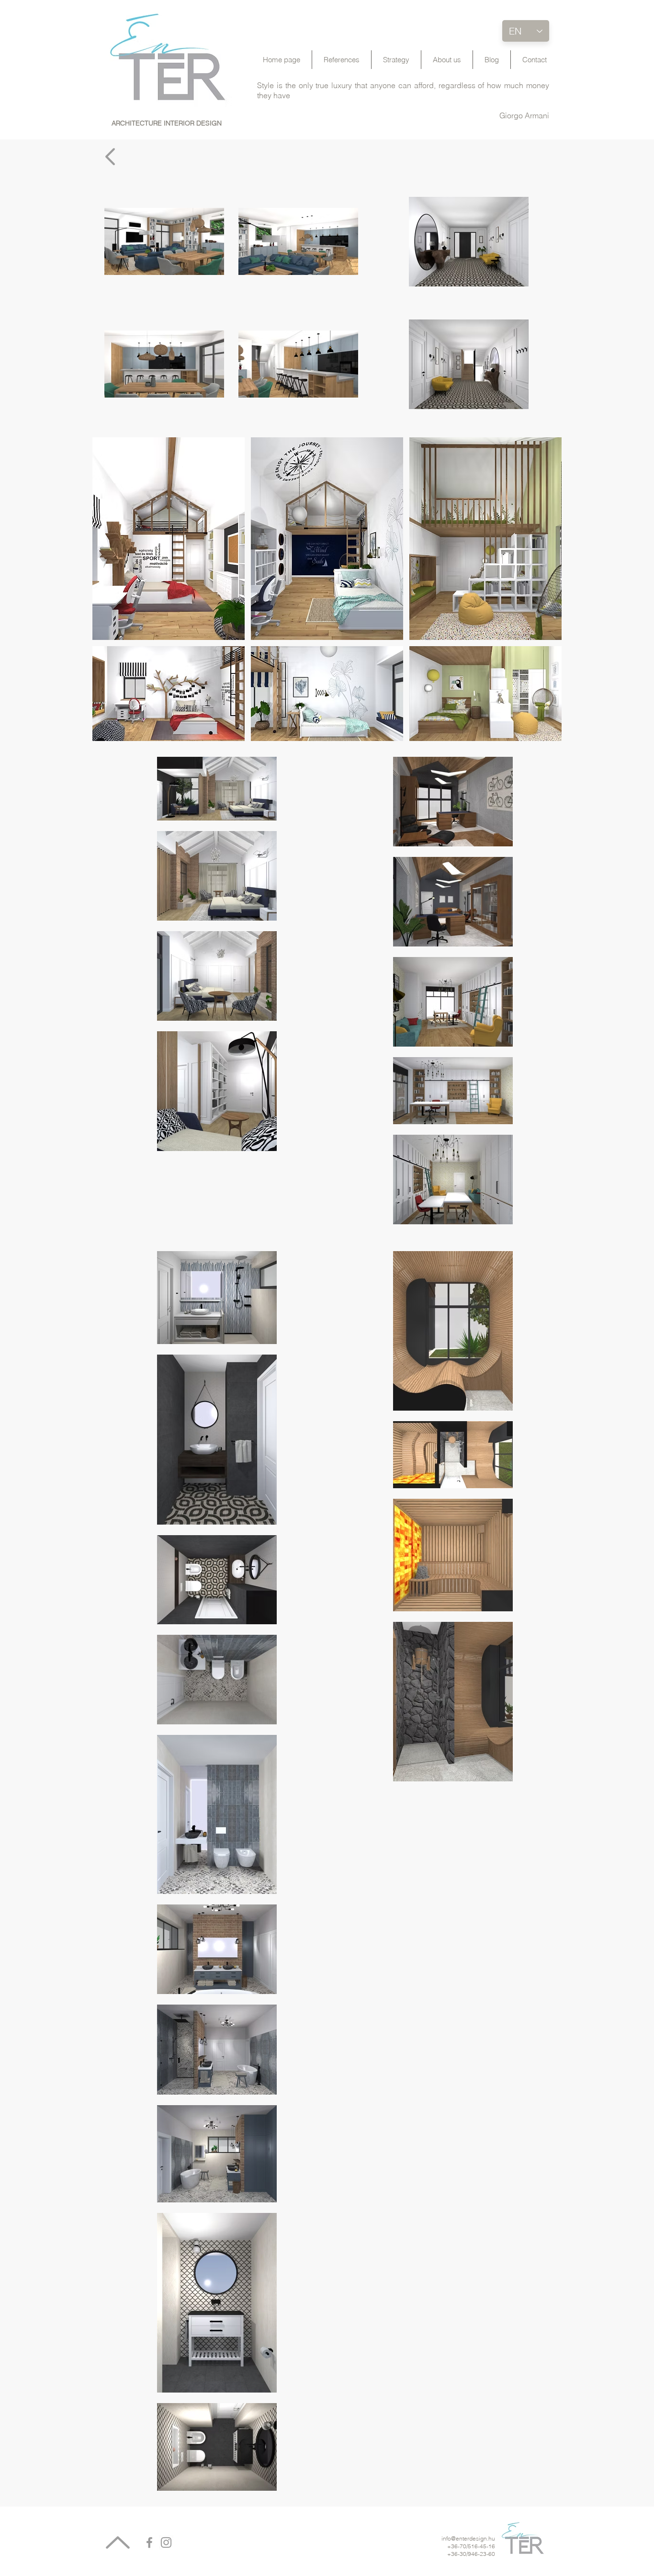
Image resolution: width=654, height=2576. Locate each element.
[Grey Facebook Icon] (149, 2542)
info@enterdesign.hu (468, 2538)
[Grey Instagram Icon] (166, 2542)
